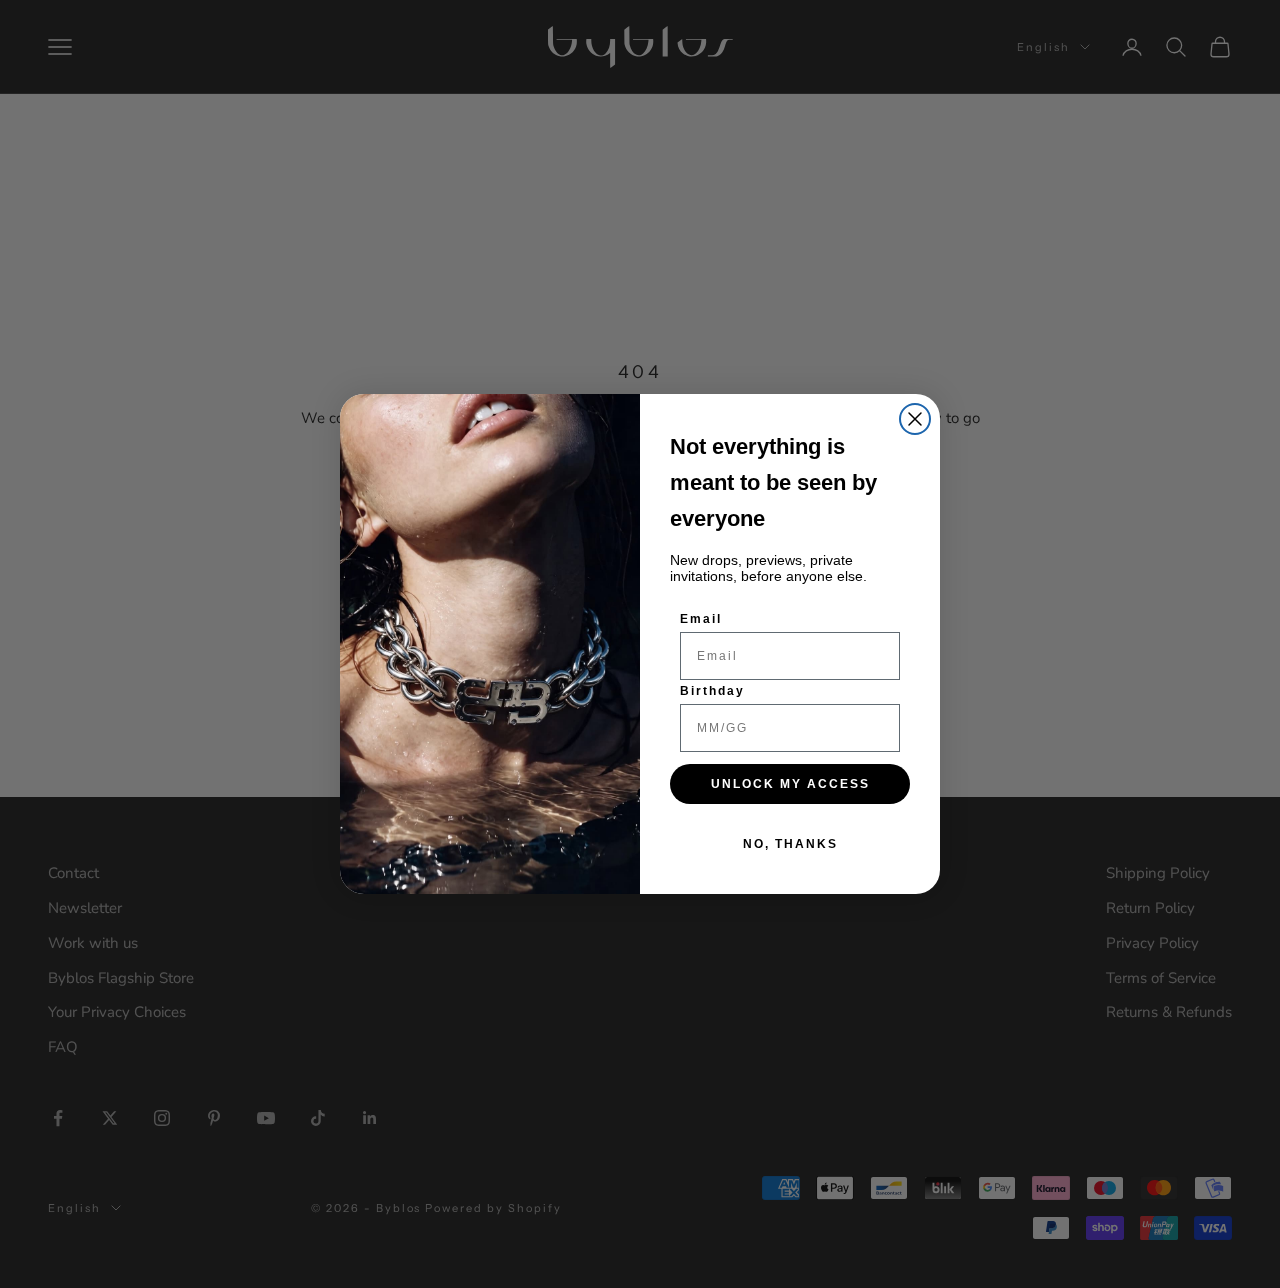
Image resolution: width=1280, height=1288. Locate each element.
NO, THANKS (790, 844)
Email (701, 619)
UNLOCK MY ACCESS (790, 784)
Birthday (712, 691)
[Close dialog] (915, 419)
